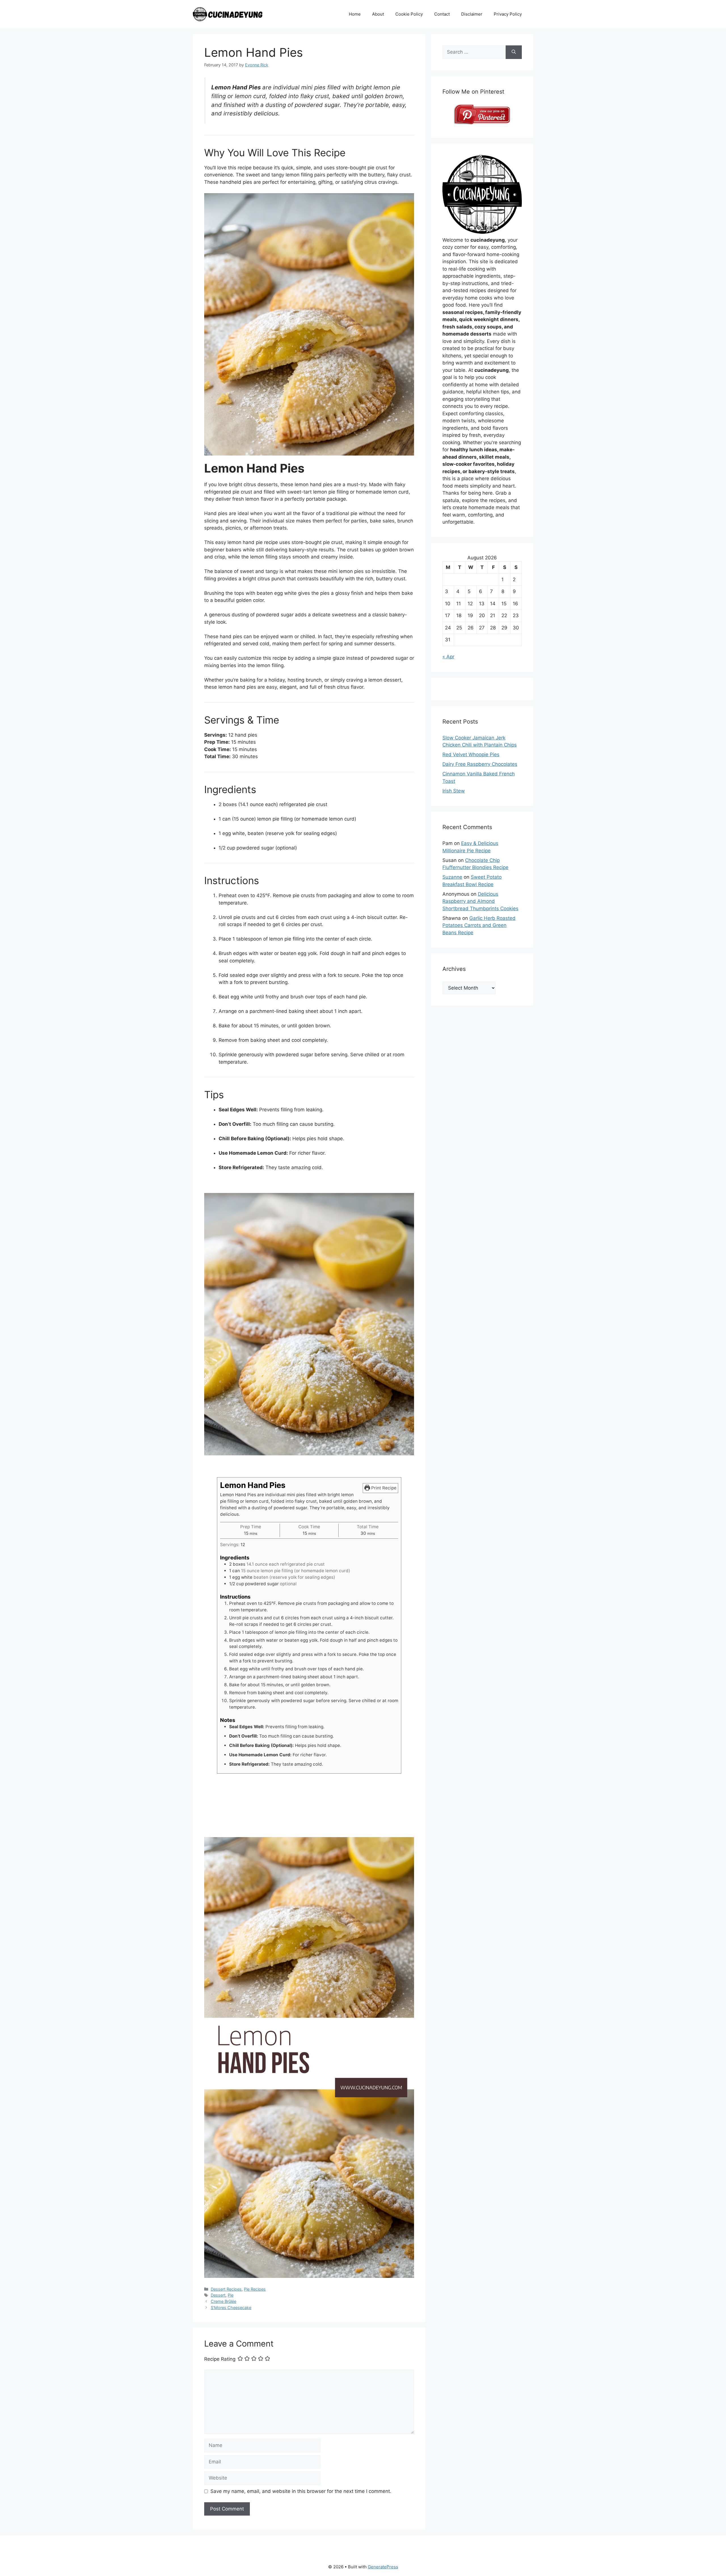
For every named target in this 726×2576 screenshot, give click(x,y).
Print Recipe (383, 1488)
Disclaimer (472, 14)
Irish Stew (454, 791)
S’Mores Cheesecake (231, 2308)
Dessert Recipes (226, 2289)
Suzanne (452, 877)
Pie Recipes (255, 2289)
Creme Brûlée (223, 2301)
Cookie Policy (409, 14)
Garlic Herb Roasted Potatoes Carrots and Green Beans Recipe (479, 925)
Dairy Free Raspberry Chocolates (480, 764)
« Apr (448, 657)
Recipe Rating (220, 2359)
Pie (231, 2295)
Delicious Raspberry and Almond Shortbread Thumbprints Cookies (480, 901)
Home (355, 14)
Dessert (218, 2295)
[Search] (514, 52)
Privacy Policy (508, 14)
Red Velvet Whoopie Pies (471, 754)
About (378, 14)
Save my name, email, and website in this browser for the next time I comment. (301, 2491)
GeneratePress (383, 2567)
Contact (442, 14)
